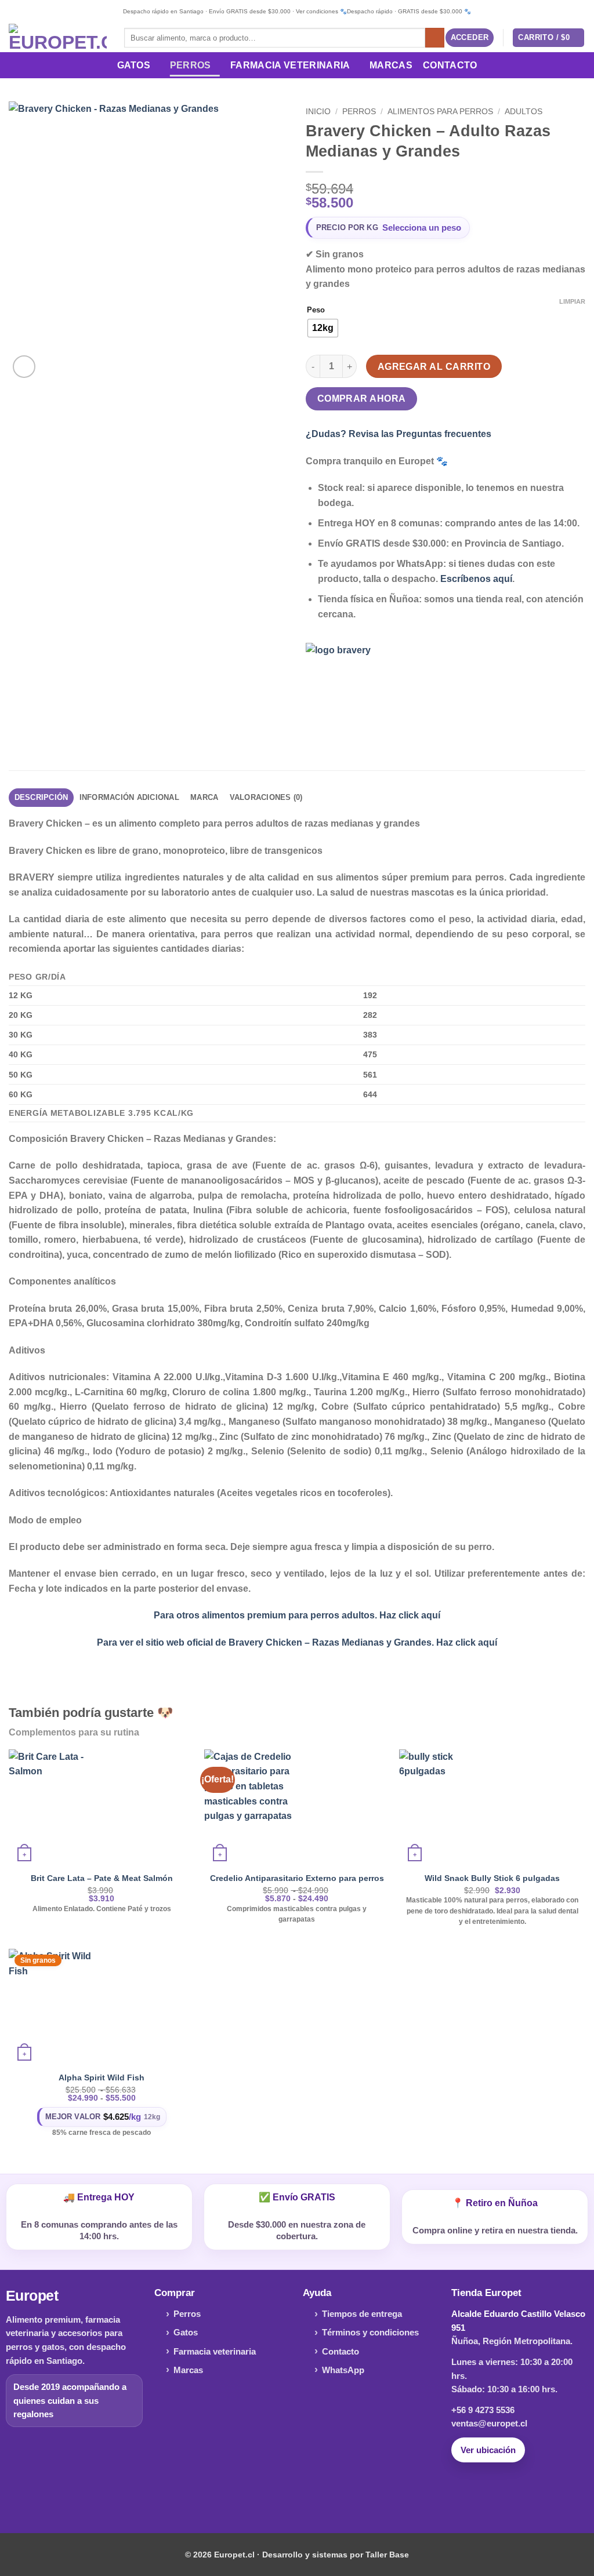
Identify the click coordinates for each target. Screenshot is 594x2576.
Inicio (318, 112)
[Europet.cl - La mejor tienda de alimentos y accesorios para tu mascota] (58, 38)
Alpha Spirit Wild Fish (102, 2077)
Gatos (134, 65)
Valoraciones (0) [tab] (266, 797)
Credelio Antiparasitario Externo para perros (297, 1878)
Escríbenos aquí (476, 579)
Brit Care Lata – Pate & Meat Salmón (102, 1878)
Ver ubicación (488, 2450)
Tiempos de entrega (362, 2314)
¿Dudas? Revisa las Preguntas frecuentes (399, 434)
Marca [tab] (204, 797)
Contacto (450, 65)
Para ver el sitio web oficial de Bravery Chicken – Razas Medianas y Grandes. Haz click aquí (297, 1642)
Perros (191, 65)
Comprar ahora (362, 399)
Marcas (391, 65)
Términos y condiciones (370, 2332)
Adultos (524, 112)
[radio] (323, 328)
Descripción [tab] (41, 797)
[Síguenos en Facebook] (279, 2495)
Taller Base (387, 2555)
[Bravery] (349, 686)
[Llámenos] (315, 2495)
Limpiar (572, 301)
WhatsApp (343, 2370)
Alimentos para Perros (440, 112)
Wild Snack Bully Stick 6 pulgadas (492, 1878)
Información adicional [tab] (129, 797)
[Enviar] (435, 38)
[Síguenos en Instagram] (297, 2495)
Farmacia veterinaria (215, 2351)
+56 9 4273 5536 (483, 2410)
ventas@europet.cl (489, 2423)
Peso (316, 310)
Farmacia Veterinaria (290, 65)
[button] (470, 38)
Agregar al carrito (434, 367)
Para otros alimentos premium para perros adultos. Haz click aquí (297, 1615)
